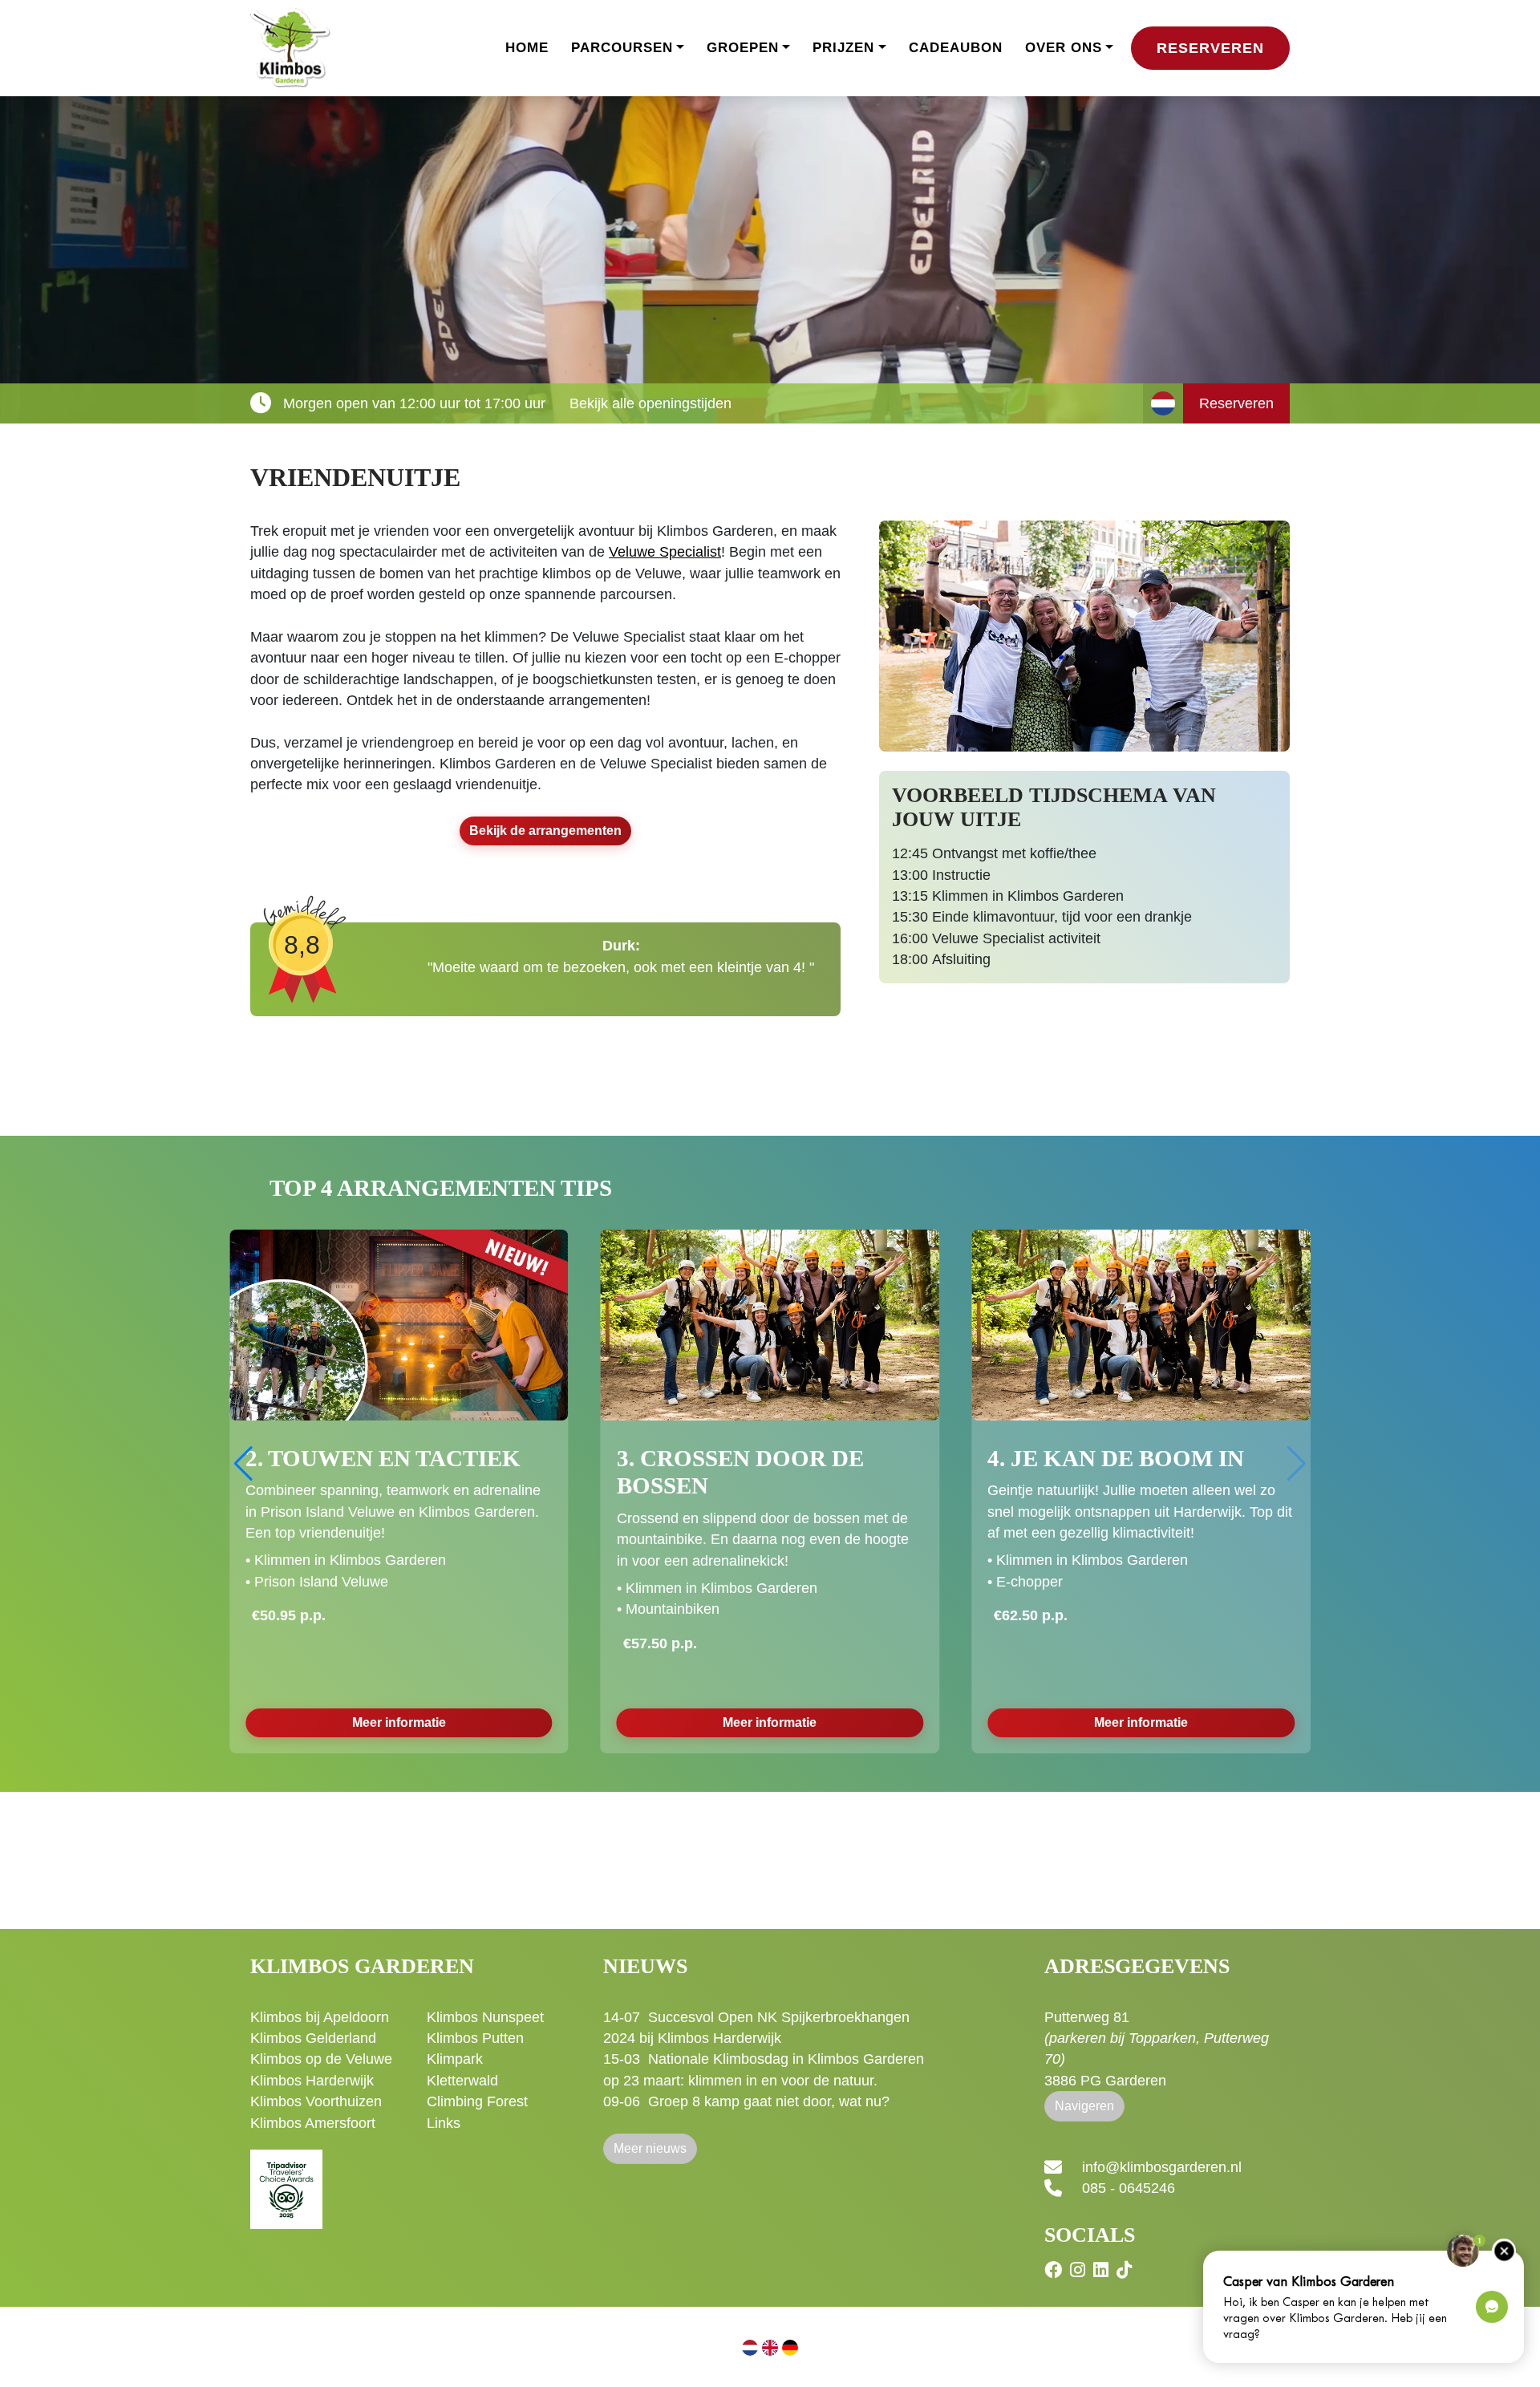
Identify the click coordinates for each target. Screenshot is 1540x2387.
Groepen (743, 48)
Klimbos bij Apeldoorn (320, 2017)
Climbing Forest (477, 2101)
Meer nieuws (650, 2148)
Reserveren (1210, 48)
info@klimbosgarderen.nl (1162, 2167)
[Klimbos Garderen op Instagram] (1080, 2270)
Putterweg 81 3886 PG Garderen (1157, 2049)
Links (444, 2123)
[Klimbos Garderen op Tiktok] (1126, 2270)
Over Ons (1064, 48)
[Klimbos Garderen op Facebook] (1055, 2270)
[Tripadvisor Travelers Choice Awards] (286, 2180)
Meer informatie (399, 1685)
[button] (1297, 1464)
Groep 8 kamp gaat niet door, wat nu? (769, 2101)
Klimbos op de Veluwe (321, 2059)
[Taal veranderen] (1163, 403)
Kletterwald (462, 2081)
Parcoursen (622, 48)
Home (527, 48)
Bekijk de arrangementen (545, 831)
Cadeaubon (956, 48)
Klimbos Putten (475, 2038)
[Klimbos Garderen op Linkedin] (1103, 2270)
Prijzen (843, 48)
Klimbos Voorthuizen (316, 2101)
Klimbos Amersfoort (313, 2123)
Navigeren (1084, 2106)
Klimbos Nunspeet (485, 2017)
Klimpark (455, 2059)
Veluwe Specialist (665, 552)
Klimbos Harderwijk (312, 2081)
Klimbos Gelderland (313, 2038)
